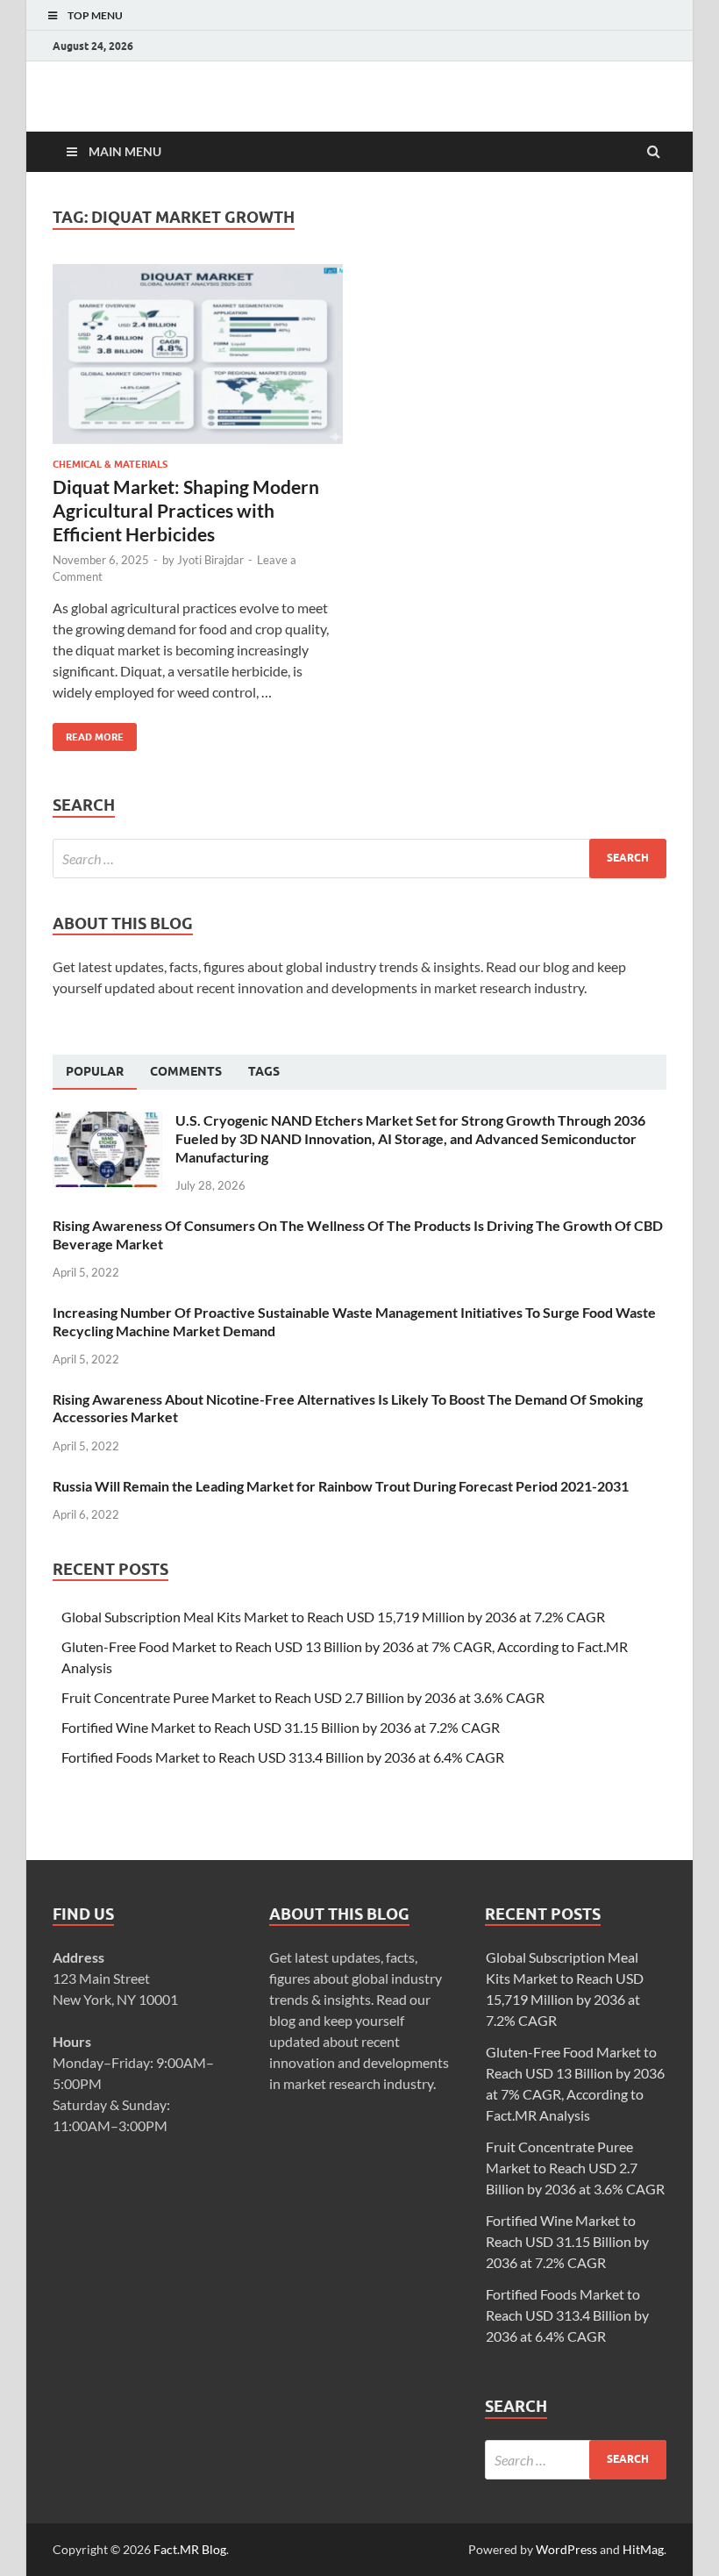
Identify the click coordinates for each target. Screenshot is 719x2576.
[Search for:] (359, 859)
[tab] (95, 1072)
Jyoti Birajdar (210, 560)
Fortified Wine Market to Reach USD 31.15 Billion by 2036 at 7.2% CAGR (281, 1727)
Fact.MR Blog (190, 2549)
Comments (186, 1071)
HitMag (643, 2549)
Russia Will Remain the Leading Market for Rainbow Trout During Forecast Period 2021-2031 (341, 1486)
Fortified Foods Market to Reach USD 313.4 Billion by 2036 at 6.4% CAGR (283, 1757)
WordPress (566, 2549)
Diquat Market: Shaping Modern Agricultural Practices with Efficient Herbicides (186, 511)
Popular (95, 1071)
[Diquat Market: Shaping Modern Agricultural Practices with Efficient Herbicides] (198, 361)
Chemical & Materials (110, 464)
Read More (88, 733)
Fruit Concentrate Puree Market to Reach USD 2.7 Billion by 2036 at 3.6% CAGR (303, 1697)
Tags (264, 1071)
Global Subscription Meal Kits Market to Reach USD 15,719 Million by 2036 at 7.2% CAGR (333, 1617)
